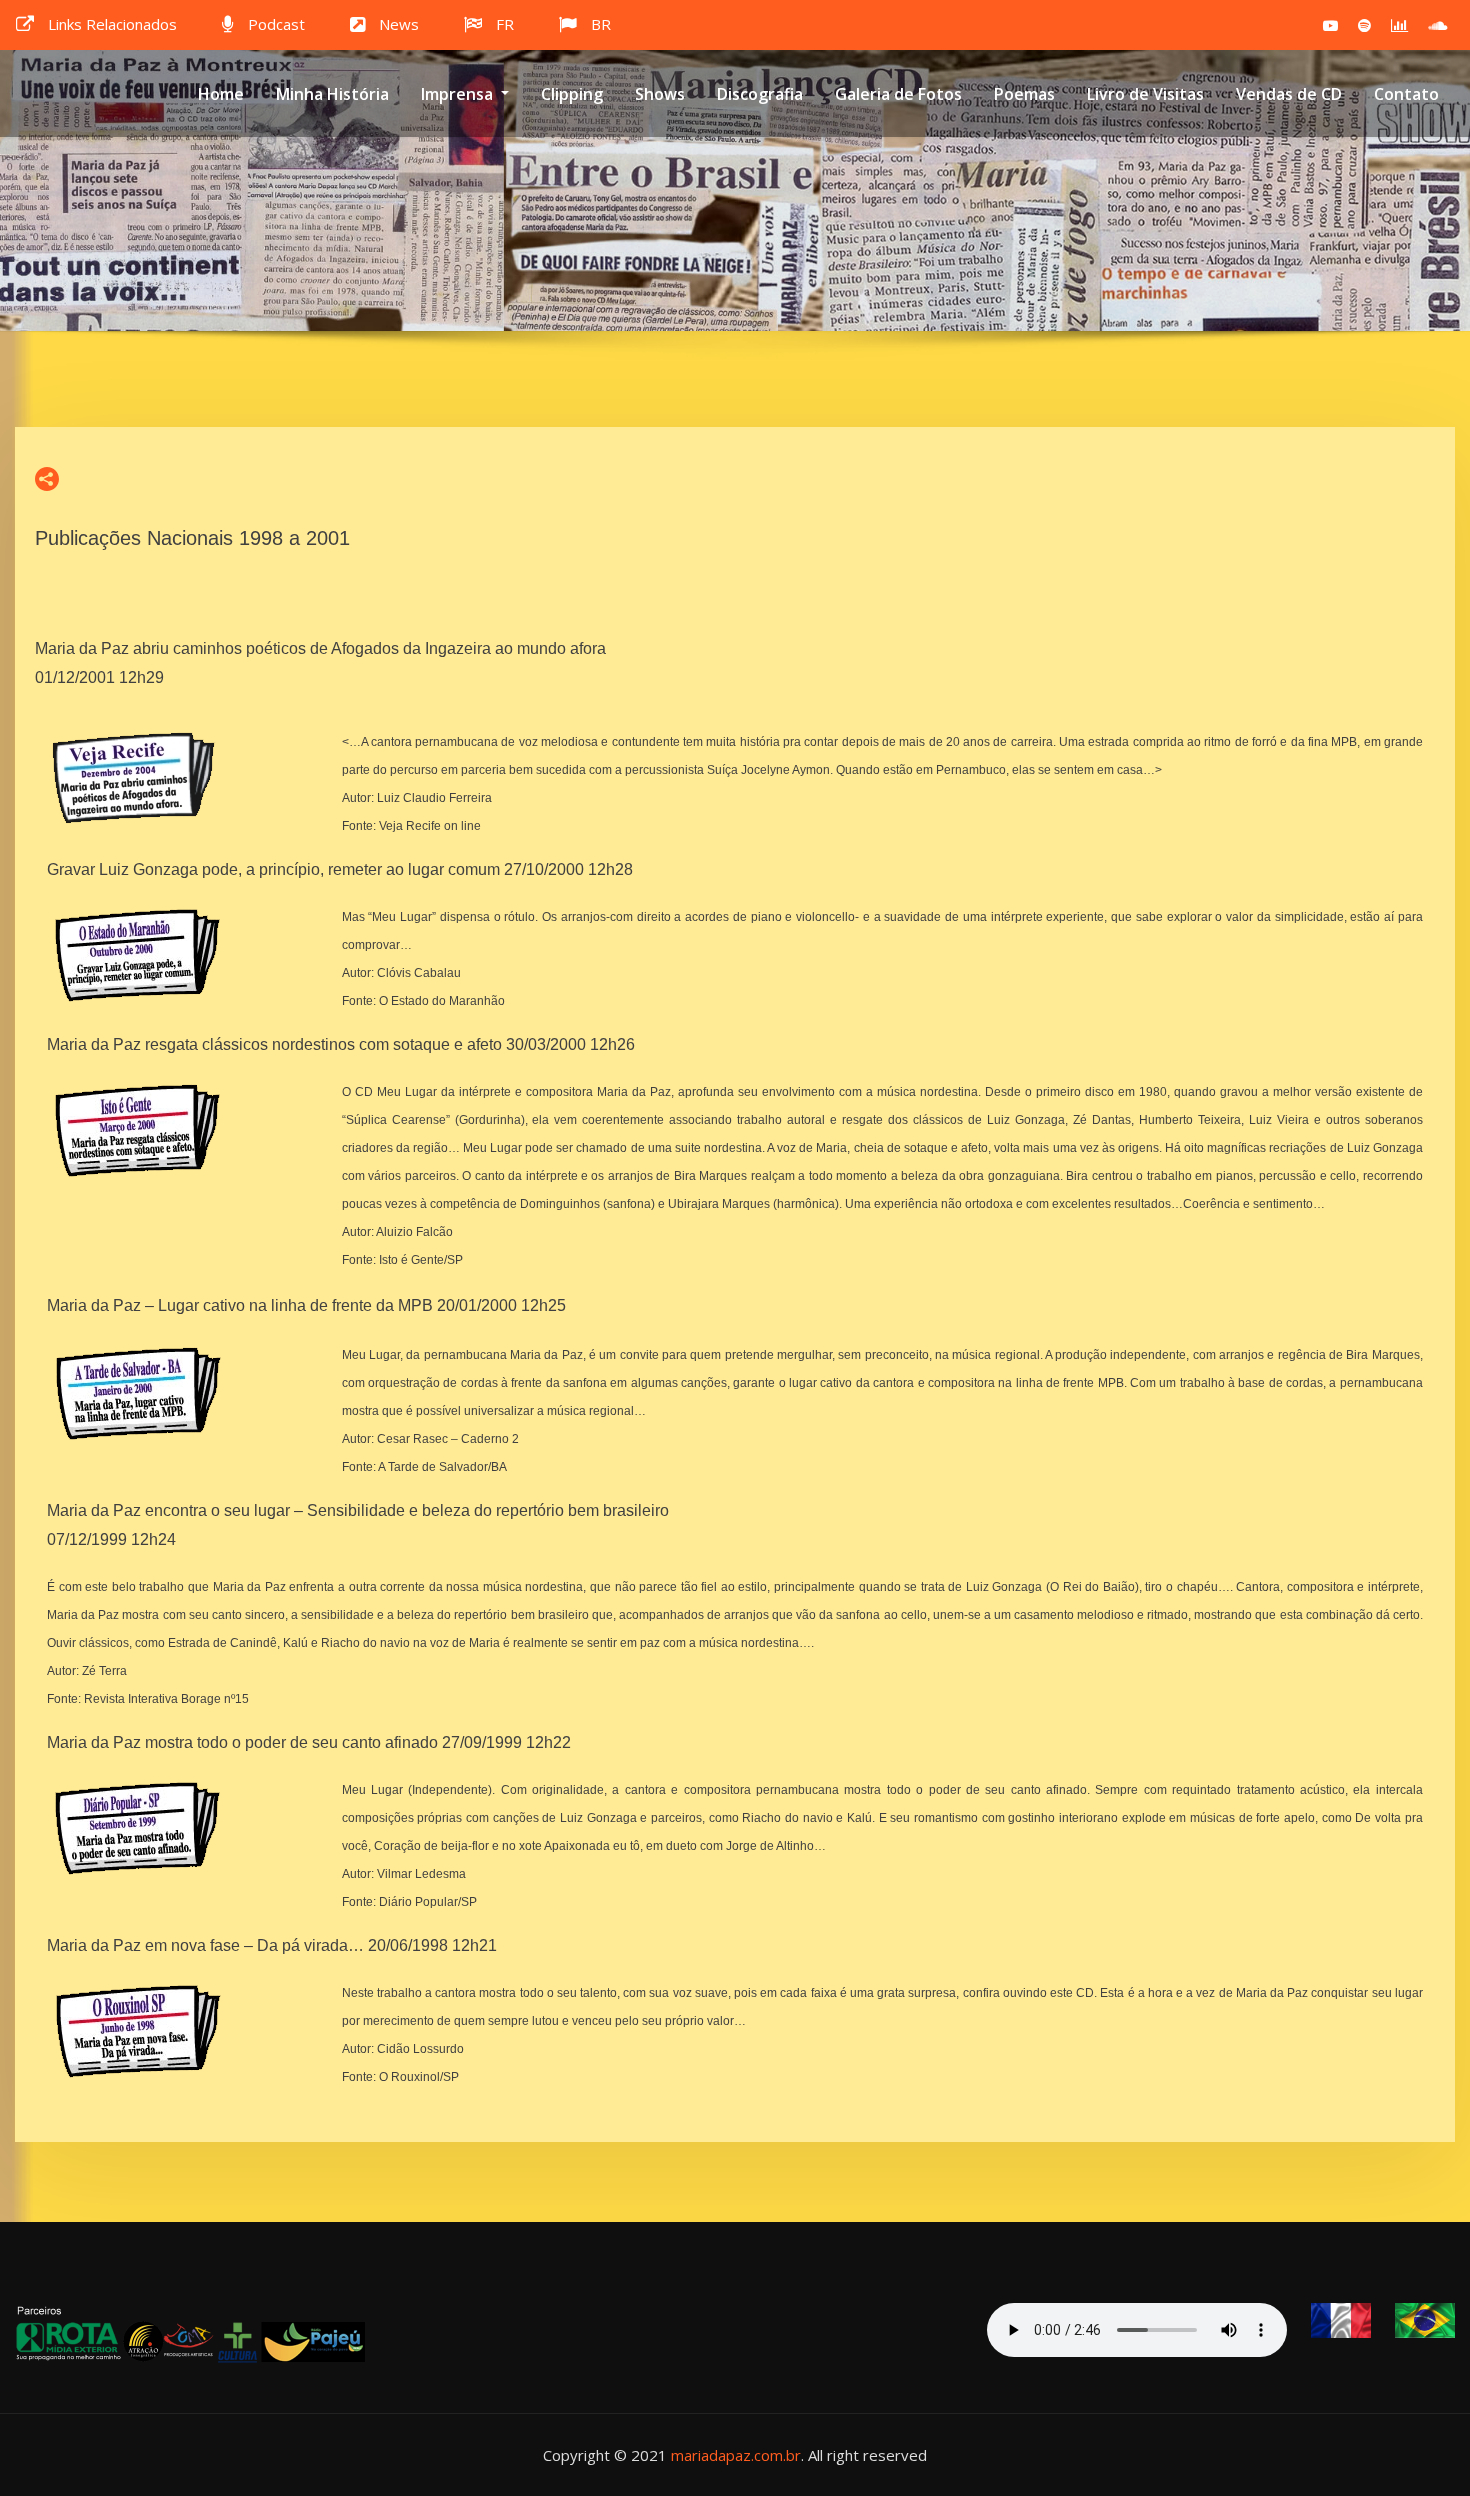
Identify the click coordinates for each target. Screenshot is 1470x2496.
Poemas (1024, 94)
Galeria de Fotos (898, 94)
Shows (660, 94)
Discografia (760, 94)
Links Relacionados (112, 24)
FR (505, 24)
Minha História (332, 94)
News (399, 24)
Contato (1406, 94)
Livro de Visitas (1145, 94)
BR (601, 24)
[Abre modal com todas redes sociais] (47, 479)
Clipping (572, 94)
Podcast (276, 24)
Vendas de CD (1289, 94)
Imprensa (459, 94)
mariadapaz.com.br (736, 2455)
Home (221, 94)
